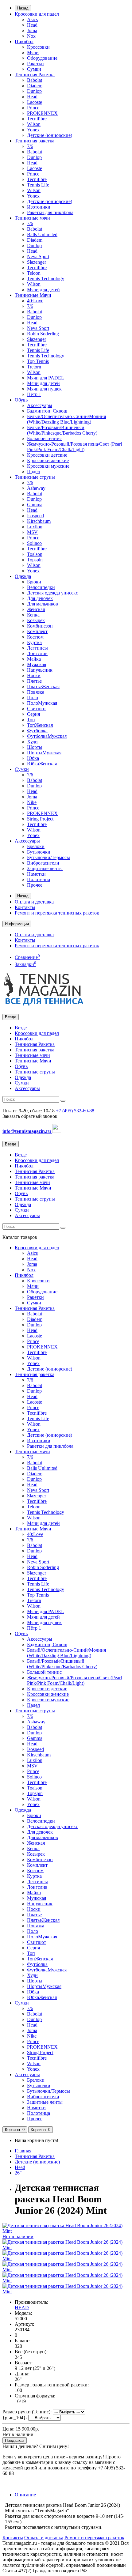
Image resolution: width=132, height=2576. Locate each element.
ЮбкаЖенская (42, 764)
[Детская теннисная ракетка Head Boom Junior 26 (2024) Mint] (66, 2248)
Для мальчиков (43, 604)
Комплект (37, 631)
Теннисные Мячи (33, 295)
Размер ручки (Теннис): (27, 2412)
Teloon (34, 273)
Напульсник (40, 670)
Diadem (35, 86)
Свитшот (37, 709)
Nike (32, 802)
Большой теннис (44, 438)
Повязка (36, 692)
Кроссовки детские (47, 455)
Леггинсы (37, 648)
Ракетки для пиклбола (50, 212)
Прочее (35, 885)
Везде (21, 1028)
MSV (32, 532)
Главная (23, 2151)
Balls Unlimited (42, 234)
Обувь (21, 400)
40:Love (35, 301)
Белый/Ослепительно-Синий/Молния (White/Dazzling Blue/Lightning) (66, 419)
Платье (34, 681)
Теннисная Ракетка (35, 75)
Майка (34, 659)
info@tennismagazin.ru (27, 1131)
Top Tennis (38, 361)
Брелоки (36, 846)
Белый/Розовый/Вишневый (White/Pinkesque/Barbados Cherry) (62, 430)
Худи (32, 742)
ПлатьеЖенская (43, 686)
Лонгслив (37, 653)
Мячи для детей (43, 290)
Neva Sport (38, 256)
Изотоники (39, 207)
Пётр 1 (34, 394)
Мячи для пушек (44, 389)
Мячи (33, 53)
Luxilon (35, 527)
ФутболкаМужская (47, 736)
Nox (31, 36)
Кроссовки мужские (48, 466)
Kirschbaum (39, 521)
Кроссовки (38, 47)
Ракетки (35, 64)
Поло (33, 698)
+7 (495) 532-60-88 (75, 1111)
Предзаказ (15, 2440)
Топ (31, 720)
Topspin (35, 560)
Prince (33, 108)
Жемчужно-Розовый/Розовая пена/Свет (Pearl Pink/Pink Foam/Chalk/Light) (74, 447)
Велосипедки (41, 587)
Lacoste (35, 102)
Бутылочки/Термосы (49, 857)
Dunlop (34, 91)
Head (32, 25)
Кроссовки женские (48, 460)
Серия (33, 714)
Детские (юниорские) (50, 135)
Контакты (25, 907)
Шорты (35, 747)
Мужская (37, 664)
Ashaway (36, 488)
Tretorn (34, 367)
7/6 (30, 146)
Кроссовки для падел (37, 14)
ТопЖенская (40, 725)
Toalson (35, 554)
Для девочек (40, 598)
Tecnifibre (37, 119)
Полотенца (39, 879)
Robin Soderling (43, 334)
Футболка (37, 731)
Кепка (33, 615)
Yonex (33, 130)
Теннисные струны (35, 477)
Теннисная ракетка (35, 141)
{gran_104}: (15, 2418)
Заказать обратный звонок (30, 1116)
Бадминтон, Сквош (47, 411)
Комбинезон (40, 626)
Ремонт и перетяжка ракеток (94, 2538)
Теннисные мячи (32, 218)
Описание (25, 2495)
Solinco (34, 543)
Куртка (34, 642)
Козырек (36, 620)
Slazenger (37, 262)
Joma (32, 30)
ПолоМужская (42, 703)
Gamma (35, 505)
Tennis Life (38, 185)
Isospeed (35, 516)
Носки (34, 675)
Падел (33, 471)
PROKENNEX (42, 113)
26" (18, 2173)
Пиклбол (24, 41)
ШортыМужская (44, 753)
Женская (36, 609)
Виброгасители (43, 863)
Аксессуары (40, 405)
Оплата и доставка (34, 902)
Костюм (35, 637)
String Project (40, 819)
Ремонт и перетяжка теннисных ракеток (57, 913)
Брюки (34, 582)
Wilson (34, 124)
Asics (32, 19)
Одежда (23, 576)
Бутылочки (39, 852)
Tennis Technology (46, 279)
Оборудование (42, 58)
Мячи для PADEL (46, 378)
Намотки (36, 874)
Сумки (34, 69)
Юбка (33, 758)
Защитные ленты (45, 868)
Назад (23, 8)
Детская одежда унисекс (52, 593)
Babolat (35, 80)
